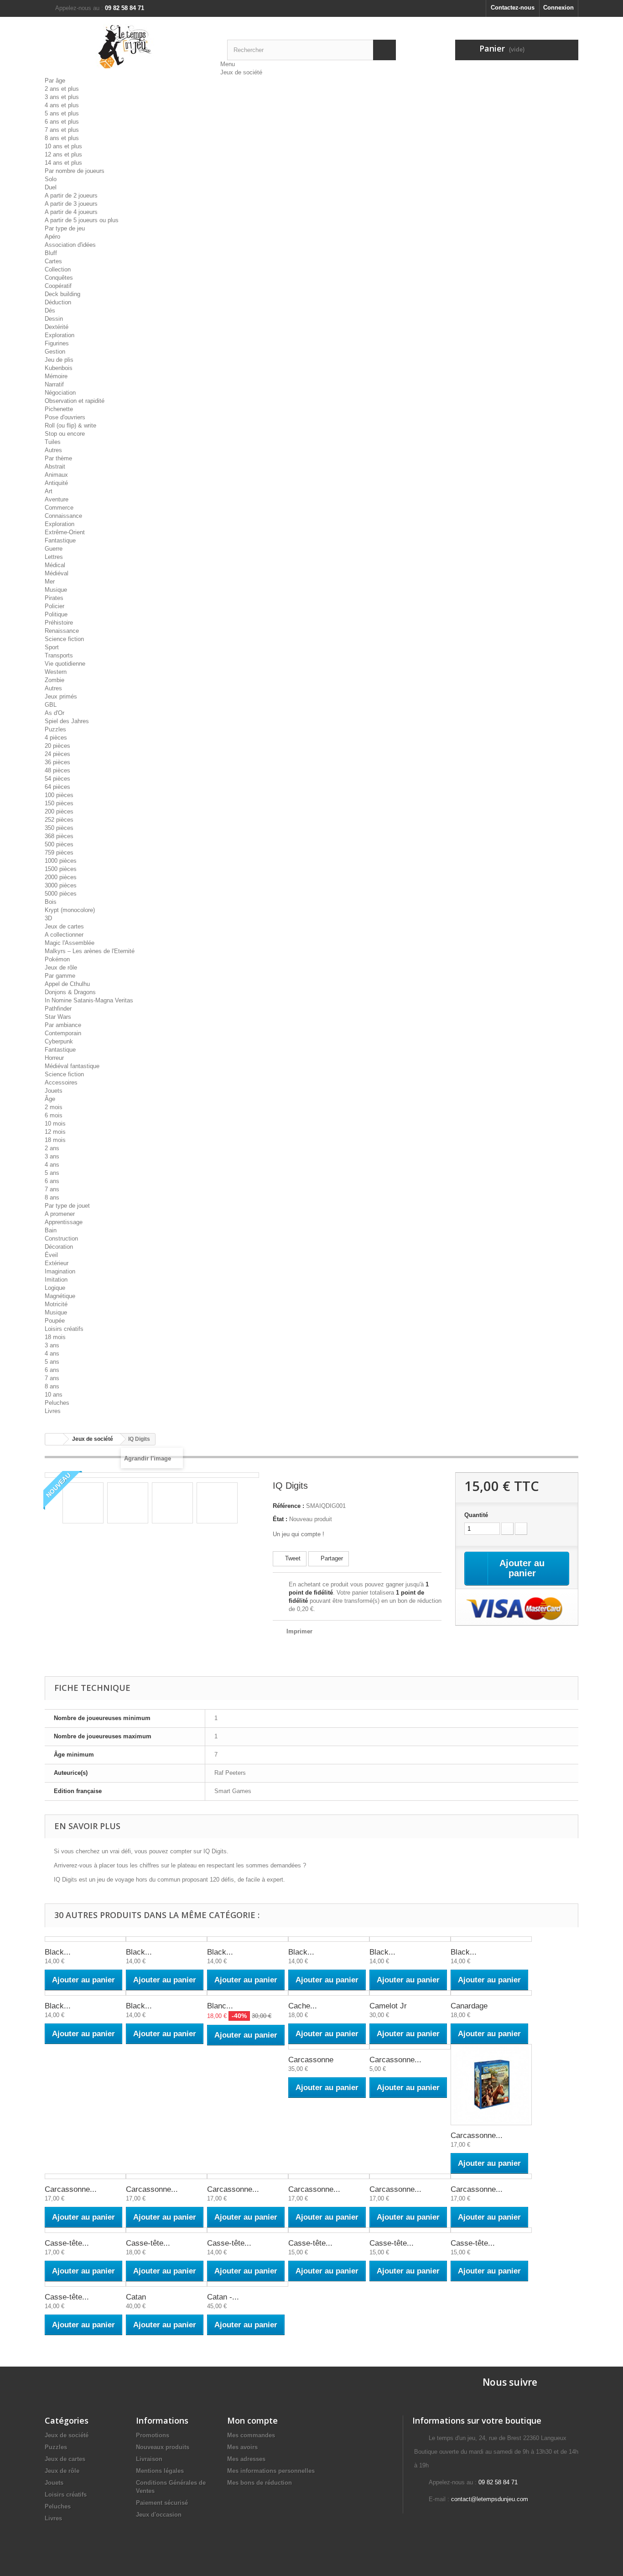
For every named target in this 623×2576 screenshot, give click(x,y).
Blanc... (220, 2006)
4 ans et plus (62, 105)
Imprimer (299, 1631)
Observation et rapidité (75, 401)
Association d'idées (70, 245)
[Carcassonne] (329, 2047)
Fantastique (60, 540)
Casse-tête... (67, 2243)
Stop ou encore (65, 434)
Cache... (303, 2006)
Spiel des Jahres (67, 721)
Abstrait (55, 467)
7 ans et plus (62, 130)
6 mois (54, 1115)
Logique (55, 1288)
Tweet (292, 1558)
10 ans (54, 1395)
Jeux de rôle (61, 967)
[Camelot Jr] (410, 1993)
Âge (50, 1099)
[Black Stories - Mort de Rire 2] (166, 1939)
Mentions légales (160, 2471)
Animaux (56, 475)
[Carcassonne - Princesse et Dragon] (491, 2176)
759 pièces (59, 853)
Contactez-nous (513, 8)
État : (280, 1519)
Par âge (55, 81)
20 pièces (57, 746)
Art (49, 491)
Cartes (53, 261)
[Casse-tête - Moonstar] (491, 2230)
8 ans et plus (62, 138)
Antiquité (56, 483)
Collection (58, 269)
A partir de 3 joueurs (71, 204)
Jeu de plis (59, 360)
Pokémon (57, 959)
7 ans (52, 1189)
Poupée (55, 1321)
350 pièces (59, 828)
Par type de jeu (65, 228)
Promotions (153, 2435)
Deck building (62, 294)
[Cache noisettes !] (329, 1993)
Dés (50, 310)
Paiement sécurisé (162, 2503)
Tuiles (53, 442)
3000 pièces (61, 885)
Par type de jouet (67, 1206)
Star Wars (58, 1017)
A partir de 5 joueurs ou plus (82, 220)
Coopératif (58, 286)
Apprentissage (64, 1222)
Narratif (54, 384)
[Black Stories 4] (166, 1993)
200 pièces (59, 811)
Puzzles (55, 729)
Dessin (54, 319)
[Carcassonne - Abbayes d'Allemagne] (410, 2047)
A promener (60, 1214)
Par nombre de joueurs (75, 171)
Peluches (57, 1403)
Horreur (54, 1058)
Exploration (60, 335)
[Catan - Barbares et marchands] (248, 2284)
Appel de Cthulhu (67, 984)
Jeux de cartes (64, 926)
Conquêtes (59, 278)
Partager (331, 1558)
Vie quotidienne (65, 664)
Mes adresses (246, 2459)
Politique (56, 614)
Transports (59, 655)
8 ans (52, 1197)
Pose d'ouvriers (65, 417)
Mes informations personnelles (271, 2471)
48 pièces (57, 770)
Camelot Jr (388, 2006)
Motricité (56, 1304)
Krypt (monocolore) (70, 910)
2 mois (54, 1107)
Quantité (476, 1515)
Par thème (58, 458)
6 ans (52, 1181)
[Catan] (166, 2284)
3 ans (52, 1156)
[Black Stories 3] (85, 1993)
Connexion (558, 8)
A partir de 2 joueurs (71, 196)
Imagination (60, 1271)
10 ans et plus (63, 146)
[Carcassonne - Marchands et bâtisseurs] (248, 2176)
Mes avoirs (242, 2447)
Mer (50, 581)
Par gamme (60, 976)
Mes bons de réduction (260, 2483)
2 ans (52, 1148)
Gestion (55, 352)
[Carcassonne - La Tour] (166, 2176)
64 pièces (57, 787)
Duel (51, 187)
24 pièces (57, 754)
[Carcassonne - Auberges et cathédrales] (491, 2085)
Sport (52, 647)
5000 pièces (61, 894)
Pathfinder (58, 1009)
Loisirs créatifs (64, 1329)
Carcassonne (311, 2060)
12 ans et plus (63, 154)
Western (56, 672)
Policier (55, 606)
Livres (53, 1411)
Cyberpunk (59, 1041)
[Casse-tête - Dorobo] (329, 2230)
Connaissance (63, 516)
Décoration (59, 1247)
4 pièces (56, 738)
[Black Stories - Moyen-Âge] (248, 1939)
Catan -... (223, 2297)
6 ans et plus (62, 122)
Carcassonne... (395, 2060)
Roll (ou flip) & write (70, 425)
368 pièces (59, 836)
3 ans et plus (62, 97)
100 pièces (59, 795)
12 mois (55, 1132)
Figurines (57, 343)
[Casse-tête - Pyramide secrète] (85, 2284)
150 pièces (59, 803)
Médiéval (57, 573)
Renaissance (62, 631)
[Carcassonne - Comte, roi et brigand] (85, 2176)
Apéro (52, 237)
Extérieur (57, 1263)
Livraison (149, 2459)
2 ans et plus (62, 89)
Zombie (55, 680)
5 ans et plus (62, 113)
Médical (55, 565)
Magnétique (60, 1296)
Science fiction (64, 639)
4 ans (52, 1165)
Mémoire (56, 376)
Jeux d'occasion (159, 2515)
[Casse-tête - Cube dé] (248, 2230)
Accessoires (61, 1082)
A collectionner (64, 935)
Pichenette (59, 409)
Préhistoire (59, 623)
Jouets (54, 1091)
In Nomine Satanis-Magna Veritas (89, 1000)
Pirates (54, 598)
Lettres (54, 557)
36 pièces (57, 762)
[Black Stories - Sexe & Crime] (491, 1939)
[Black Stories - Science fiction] (410, 1939)
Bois (51, 902)
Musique (56, 590)
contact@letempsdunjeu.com (490, 2499)
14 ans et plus (63, 163)
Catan (136, 2297)
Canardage (469, 2006)
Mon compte (252, 2420)
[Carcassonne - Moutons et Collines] (329, 2176)
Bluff (51, 253)
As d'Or (55, 713)
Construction (61, 1238)
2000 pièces (61, 877)
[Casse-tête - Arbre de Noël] (85, 2230)
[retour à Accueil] (54, 1439)
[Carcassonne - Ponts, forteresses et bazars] (410, 2176)
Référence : (288, 1506)
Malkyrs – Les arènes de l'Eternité (90, 951)
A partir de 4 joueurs (71, 212)
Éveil (51, 1255)
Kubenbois (59, 368)
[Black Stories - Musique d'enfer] (329, 1939)
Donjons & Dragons (70, 992)
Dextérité (57, 327)
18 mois (55, 1140)
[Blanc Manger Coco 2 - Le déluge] (248, 1993)
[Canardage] (491, 1993)
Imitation (56, 1280)
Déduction (58, 302)
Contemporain (63, 1033)
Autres (53, 450)
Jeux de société (241, 72)
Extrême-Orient (65, 532)
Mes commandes (251, 2435)
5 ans (52, 1173)
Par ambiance (63, 1025)
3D (48, 918)
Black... (58, 1952)
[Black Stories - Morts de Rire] (85, 1939)
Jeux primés (61, 696)
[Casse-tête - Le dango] (410, 2230)
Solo (51, 179)
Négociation (60, 393)
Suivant (246, 1504)
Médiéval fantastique (72, 1066)
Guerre (54, 549)
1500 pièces (61, 869)
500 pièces (59, 844)
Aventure (57, 499)
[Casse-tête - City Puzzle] (166, 2230)
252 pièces (59, 820)
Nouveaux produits (163, 2447)
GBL (51, 705)
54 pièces (57, 779)
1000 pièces (61, 861)
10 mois (55, 1124)
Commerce (59, 508)
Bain (51, 1230)
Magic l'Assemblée (70, 943)
